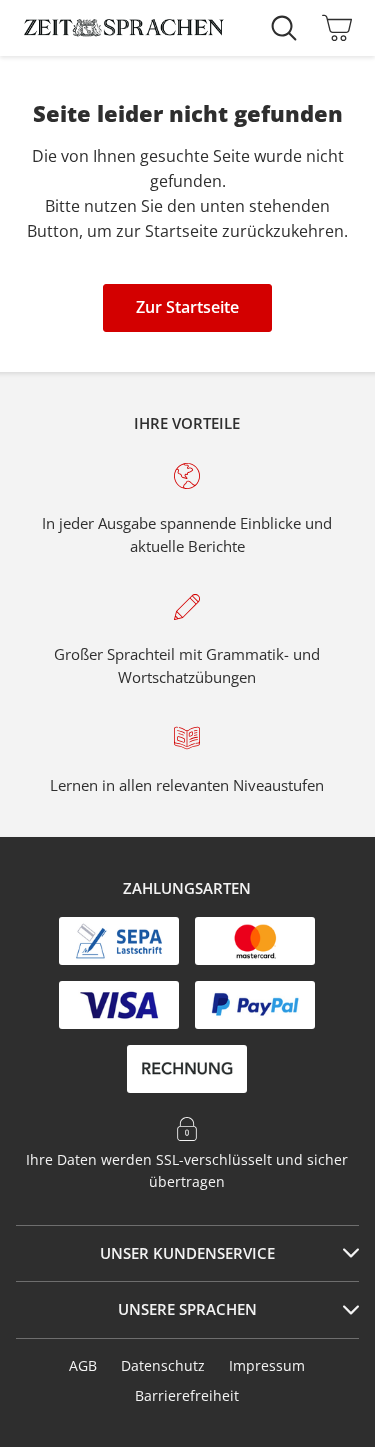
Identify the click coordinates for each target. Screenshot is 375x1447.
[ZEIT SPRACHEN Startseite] (124, 28)
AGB (83, 1365)
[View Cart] (332, 28)
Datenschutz (163, 1365)
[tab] (187, 1254)
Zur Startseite (187, 307)
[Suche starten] (289, 28)
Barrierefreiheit (187, 1395)
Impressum (267, 1365)
